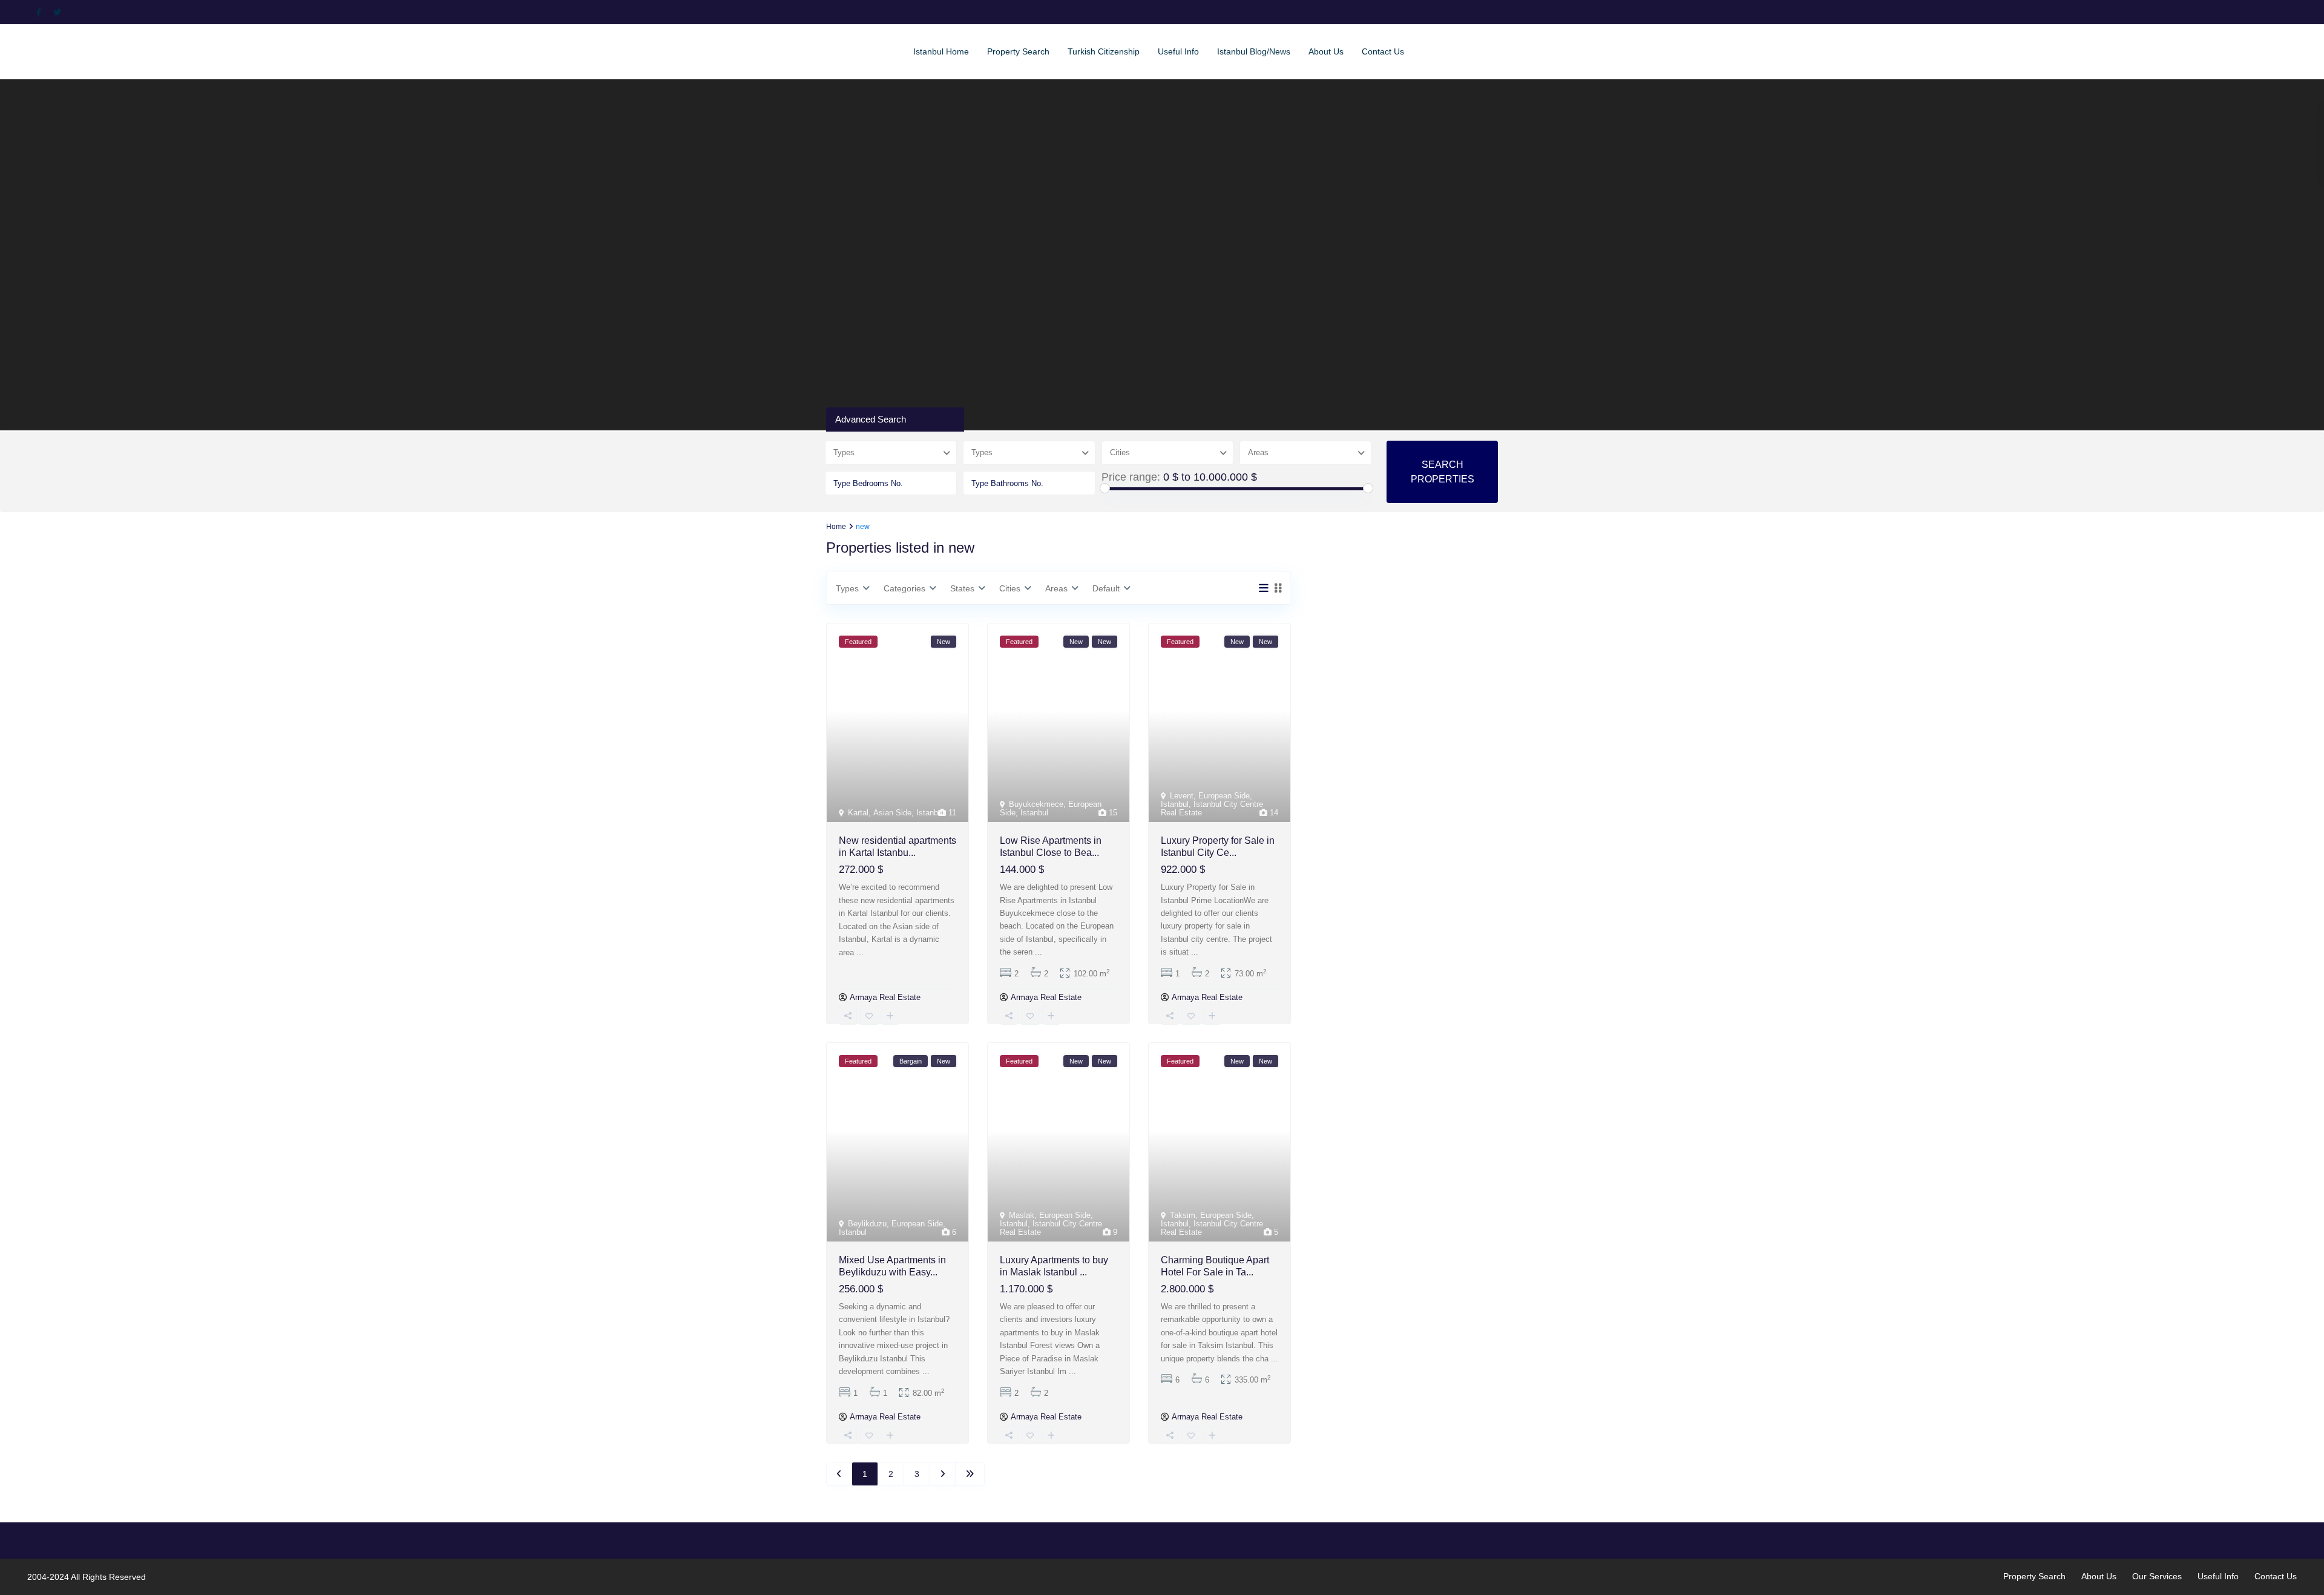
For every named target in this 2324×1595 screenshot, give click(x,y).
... (860, 952)
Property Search (1018, 51)
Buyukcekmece (1036, 804)
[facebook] (42, 12)
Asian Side (892, 813)
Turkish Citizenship (1104, 51)
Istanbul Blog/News (1254, 51)
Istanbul (930, 813)
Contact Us (1383, 51)
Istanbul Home (941, 51)
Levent (1182, 796)
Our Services (2157, 1576)
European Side (1224, 796)
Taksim (1183, 1215)
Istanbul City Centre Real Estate (1212, 808)
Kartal (858, 813)
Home (836, 527)
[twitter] (59, 12)
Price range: (1131, 477)
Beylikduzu (867, 1224)
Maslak (1022, 1215)
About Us (1326, 51)
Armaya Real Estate (885, 997)
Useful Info (1178, 51)
